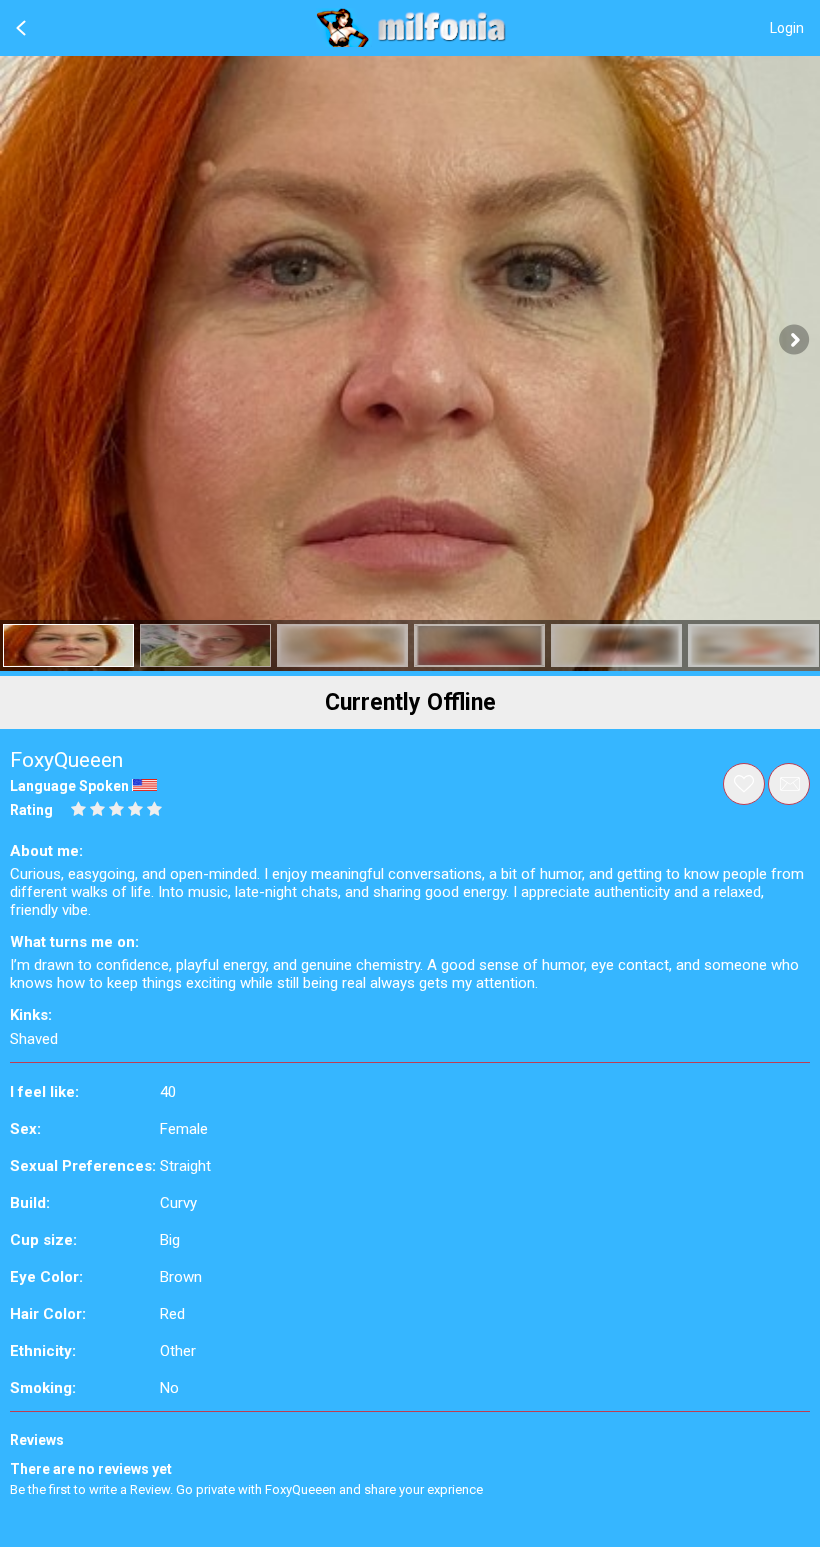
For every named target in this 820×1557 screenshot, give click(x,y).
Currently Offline (410, 702)
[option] (68, 645)
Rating (31, 810)
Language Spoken (69, 786)
